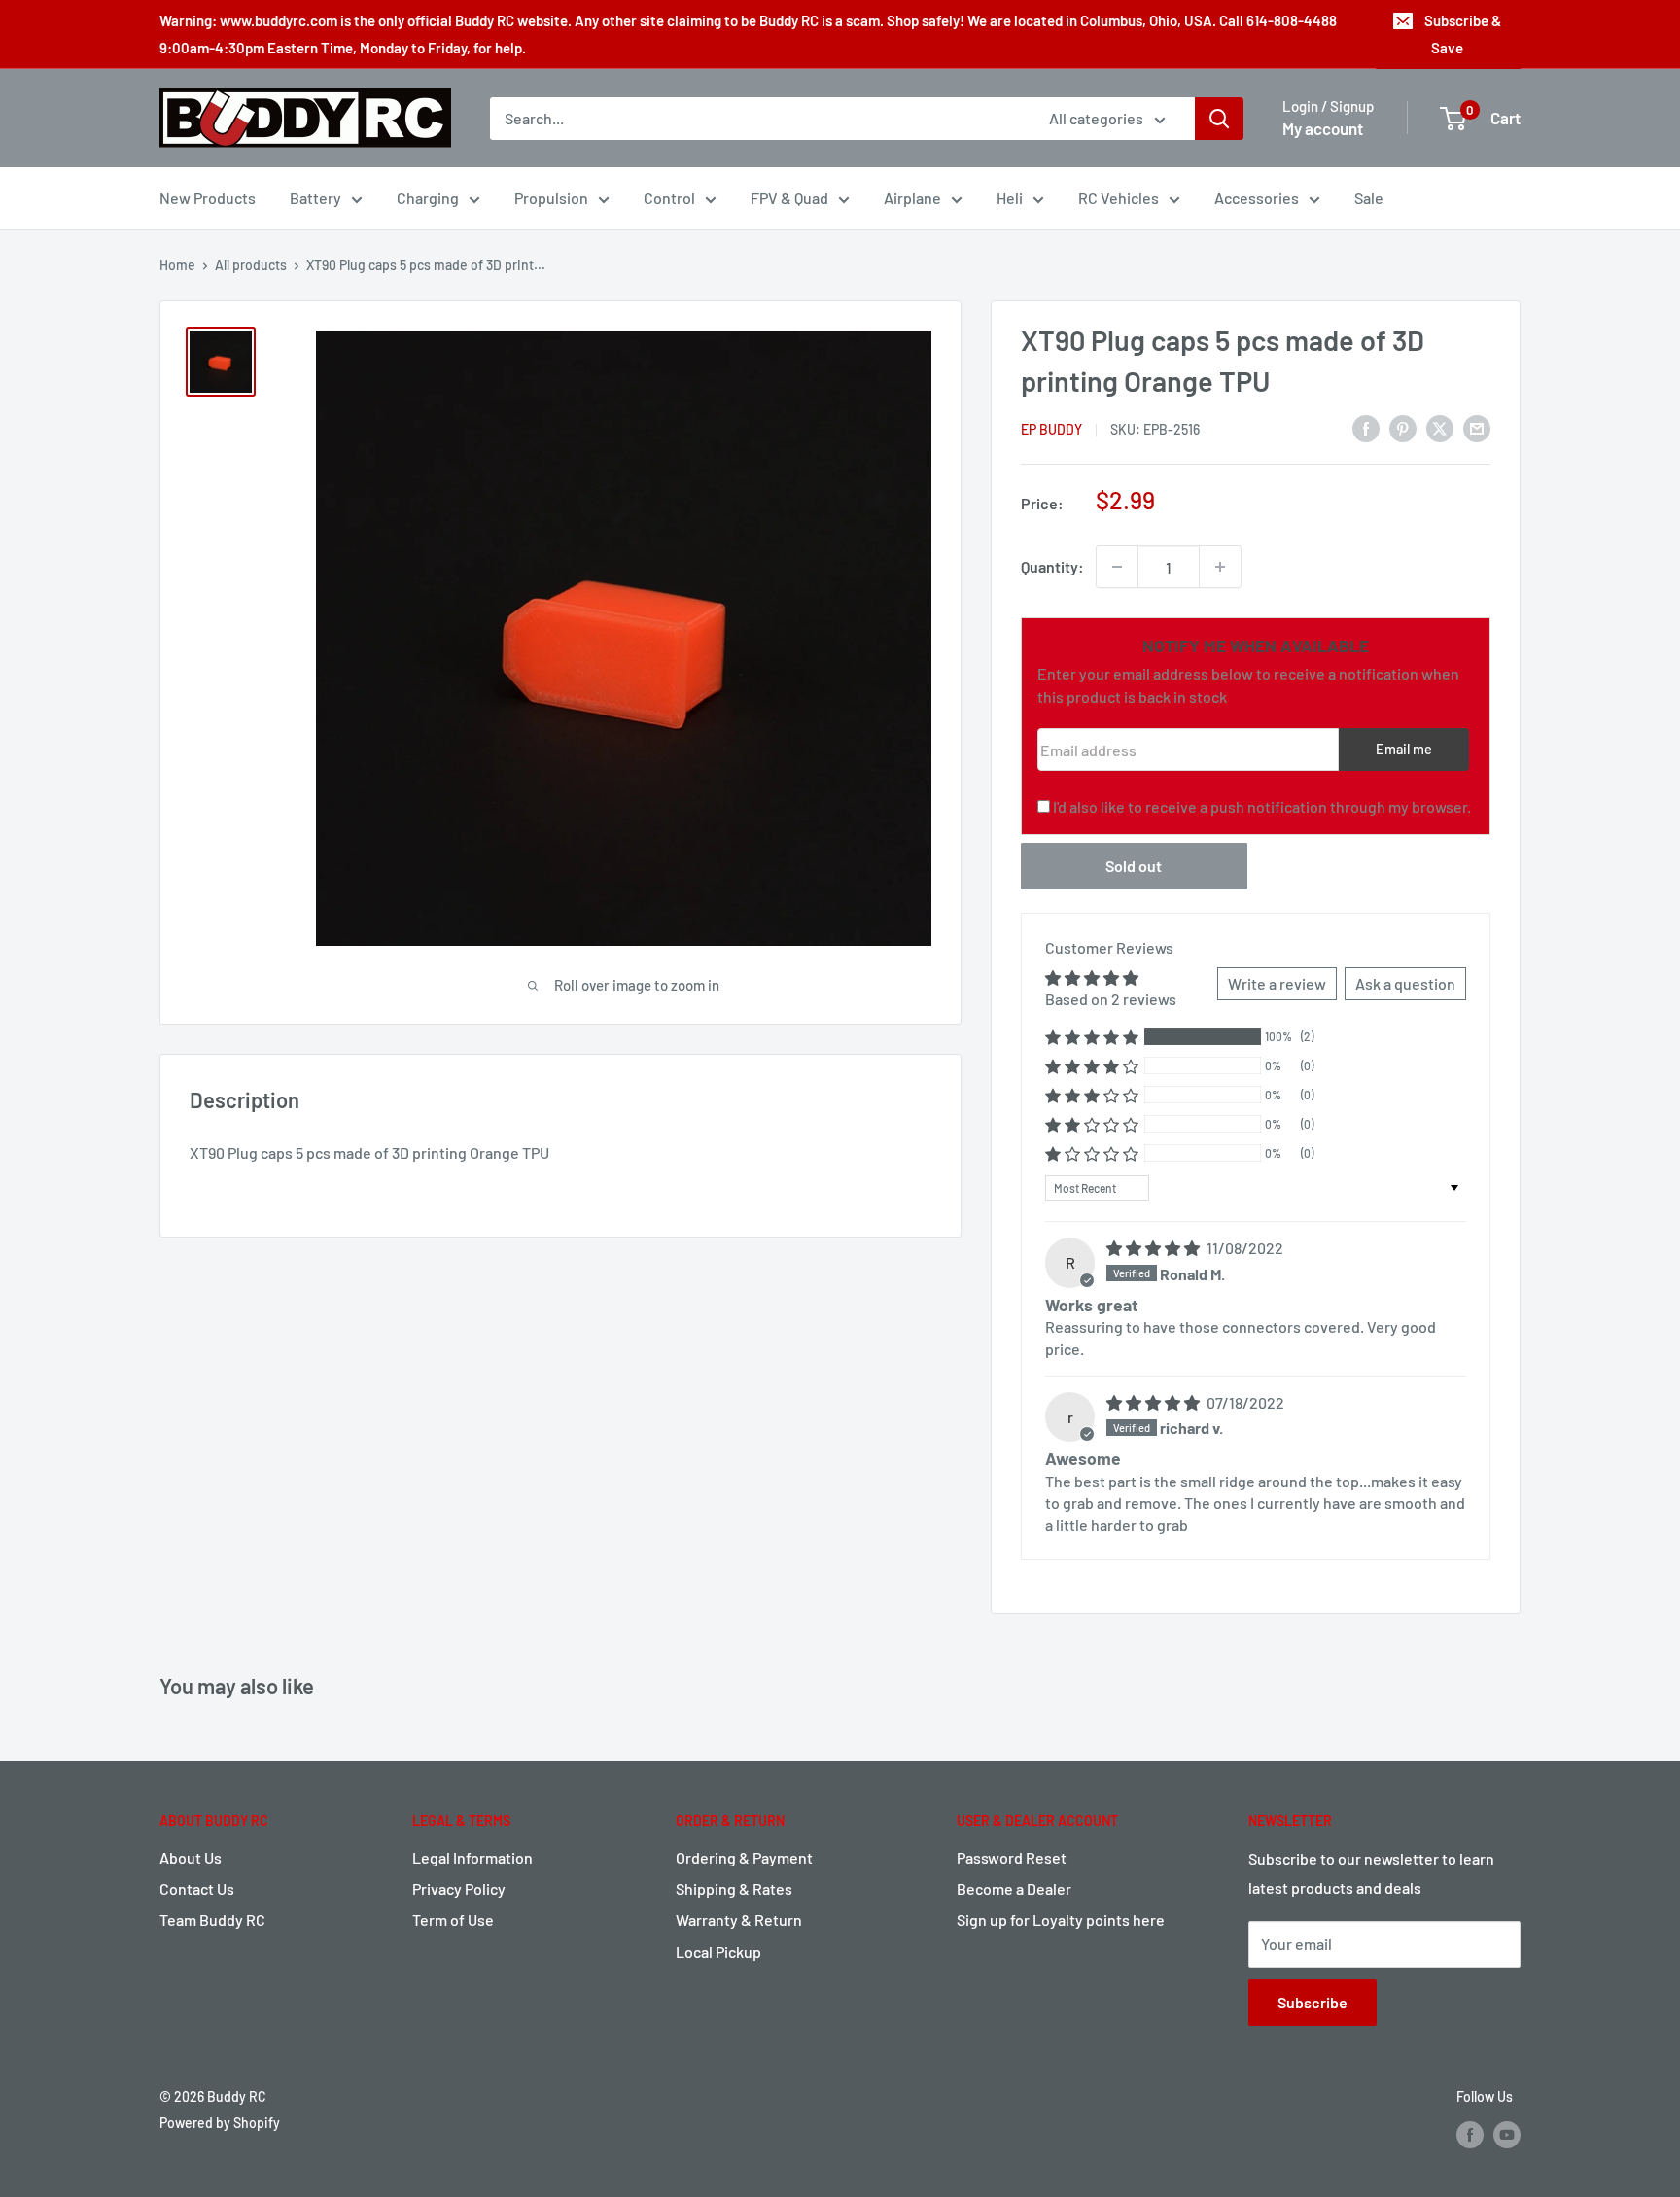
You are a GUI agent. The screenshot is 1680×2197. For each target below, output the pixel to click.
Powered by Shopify (220, 2123)
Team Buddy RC (212, 1919)
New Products (208, 198)
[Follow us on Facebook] (1470, 2135)
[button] (1092, 1037)
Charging (428, 198)
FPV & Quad (789, 198)
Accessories (1257, 198)
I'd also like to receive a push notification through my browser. (1262, 806)
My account (1323, 128)
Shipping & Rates (734, 1888)
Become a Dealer (1014, 1888)
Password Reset (1012, 1857)
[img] (1155, 1248)
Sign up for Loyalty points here (1061, 1919)
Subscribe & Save (1463, 34)
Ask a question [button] (1405, 983)
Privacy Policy (459, 1888)
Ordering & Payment (744, 1857)
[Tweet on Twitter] (1440, 427)
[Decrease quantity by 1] (1117, 567)
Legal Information (472, 1857)
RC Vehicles (1119, 198)
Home (177, 265)
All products (251, 265)
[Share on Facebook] (1366, 427)
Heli (1010, 198)
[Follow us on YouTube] (1507, 2135)
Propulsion (551, 198)
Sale (1369, 198)
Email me (1404, 749)
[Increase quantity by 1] (1220, 567)
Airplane (912, 198)
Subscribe (1312, 2002)
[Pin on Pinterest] (1403, 427)
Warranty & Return (739, 1919)
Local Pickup (718, 1952)
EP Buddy (1051, 429)
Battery (315, 198)
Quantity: (1052, 566)
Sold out (1134, 866)
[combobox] (757, 119)
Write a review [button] (1277, 983)
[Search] (1219, 119)
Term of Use (453, 1919)
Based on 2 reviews (1111, 999)
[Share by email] (1477, 427)
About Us (191, 1857)
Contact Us (197, 1888)
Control (669, 198)
